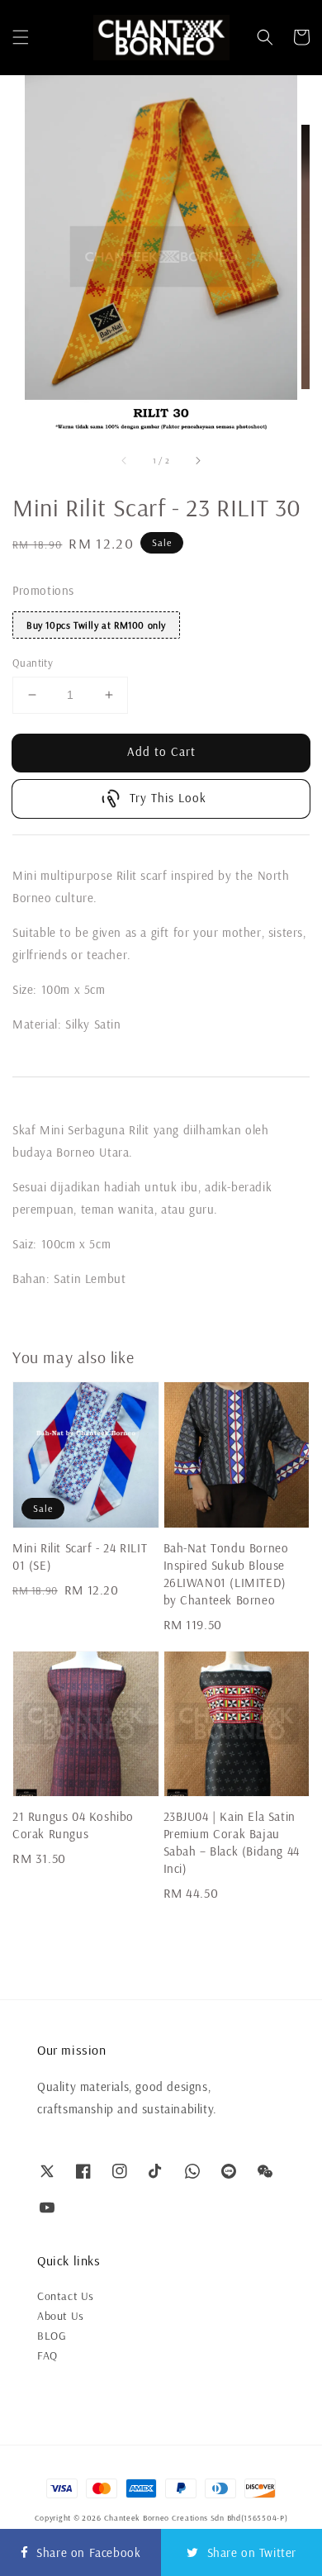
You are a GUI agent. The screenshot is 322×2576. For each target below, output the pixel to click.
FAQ (47, 2355)
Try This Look (168, 798)
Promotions (43, 590)
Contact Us (66, 2296)
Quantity (33, 663)
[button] (21, 37)
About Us (61, 2316)
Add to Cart (161, 751)
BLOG (52, 2336)
